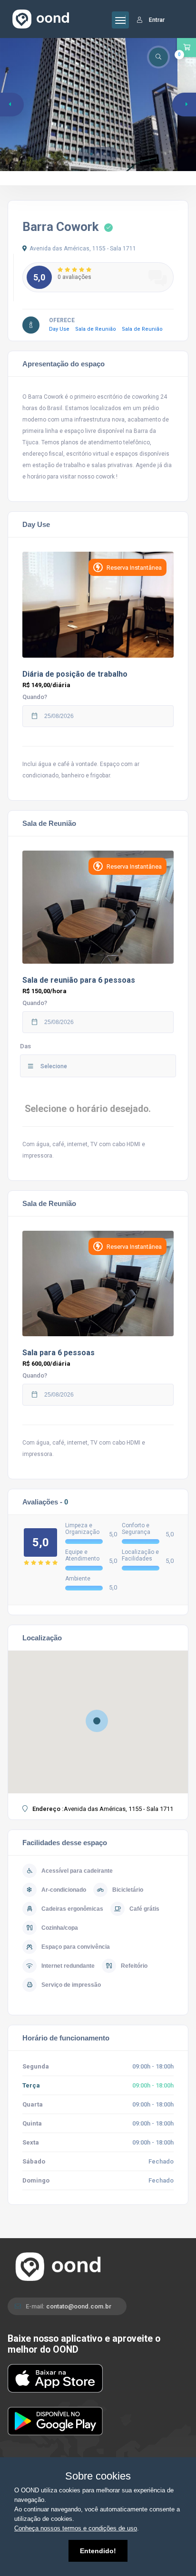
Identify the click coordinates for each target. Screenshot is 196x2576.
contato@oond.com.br (79, 2306)
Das (25, 1046)
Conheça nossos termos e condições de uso (76, 2528)
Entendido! (98, 2551)
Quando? (35, 697)
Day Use (62, 329)
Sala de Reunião (98, 329)
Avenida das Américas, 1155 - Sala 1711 (83, 249)
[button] (91, 154)
